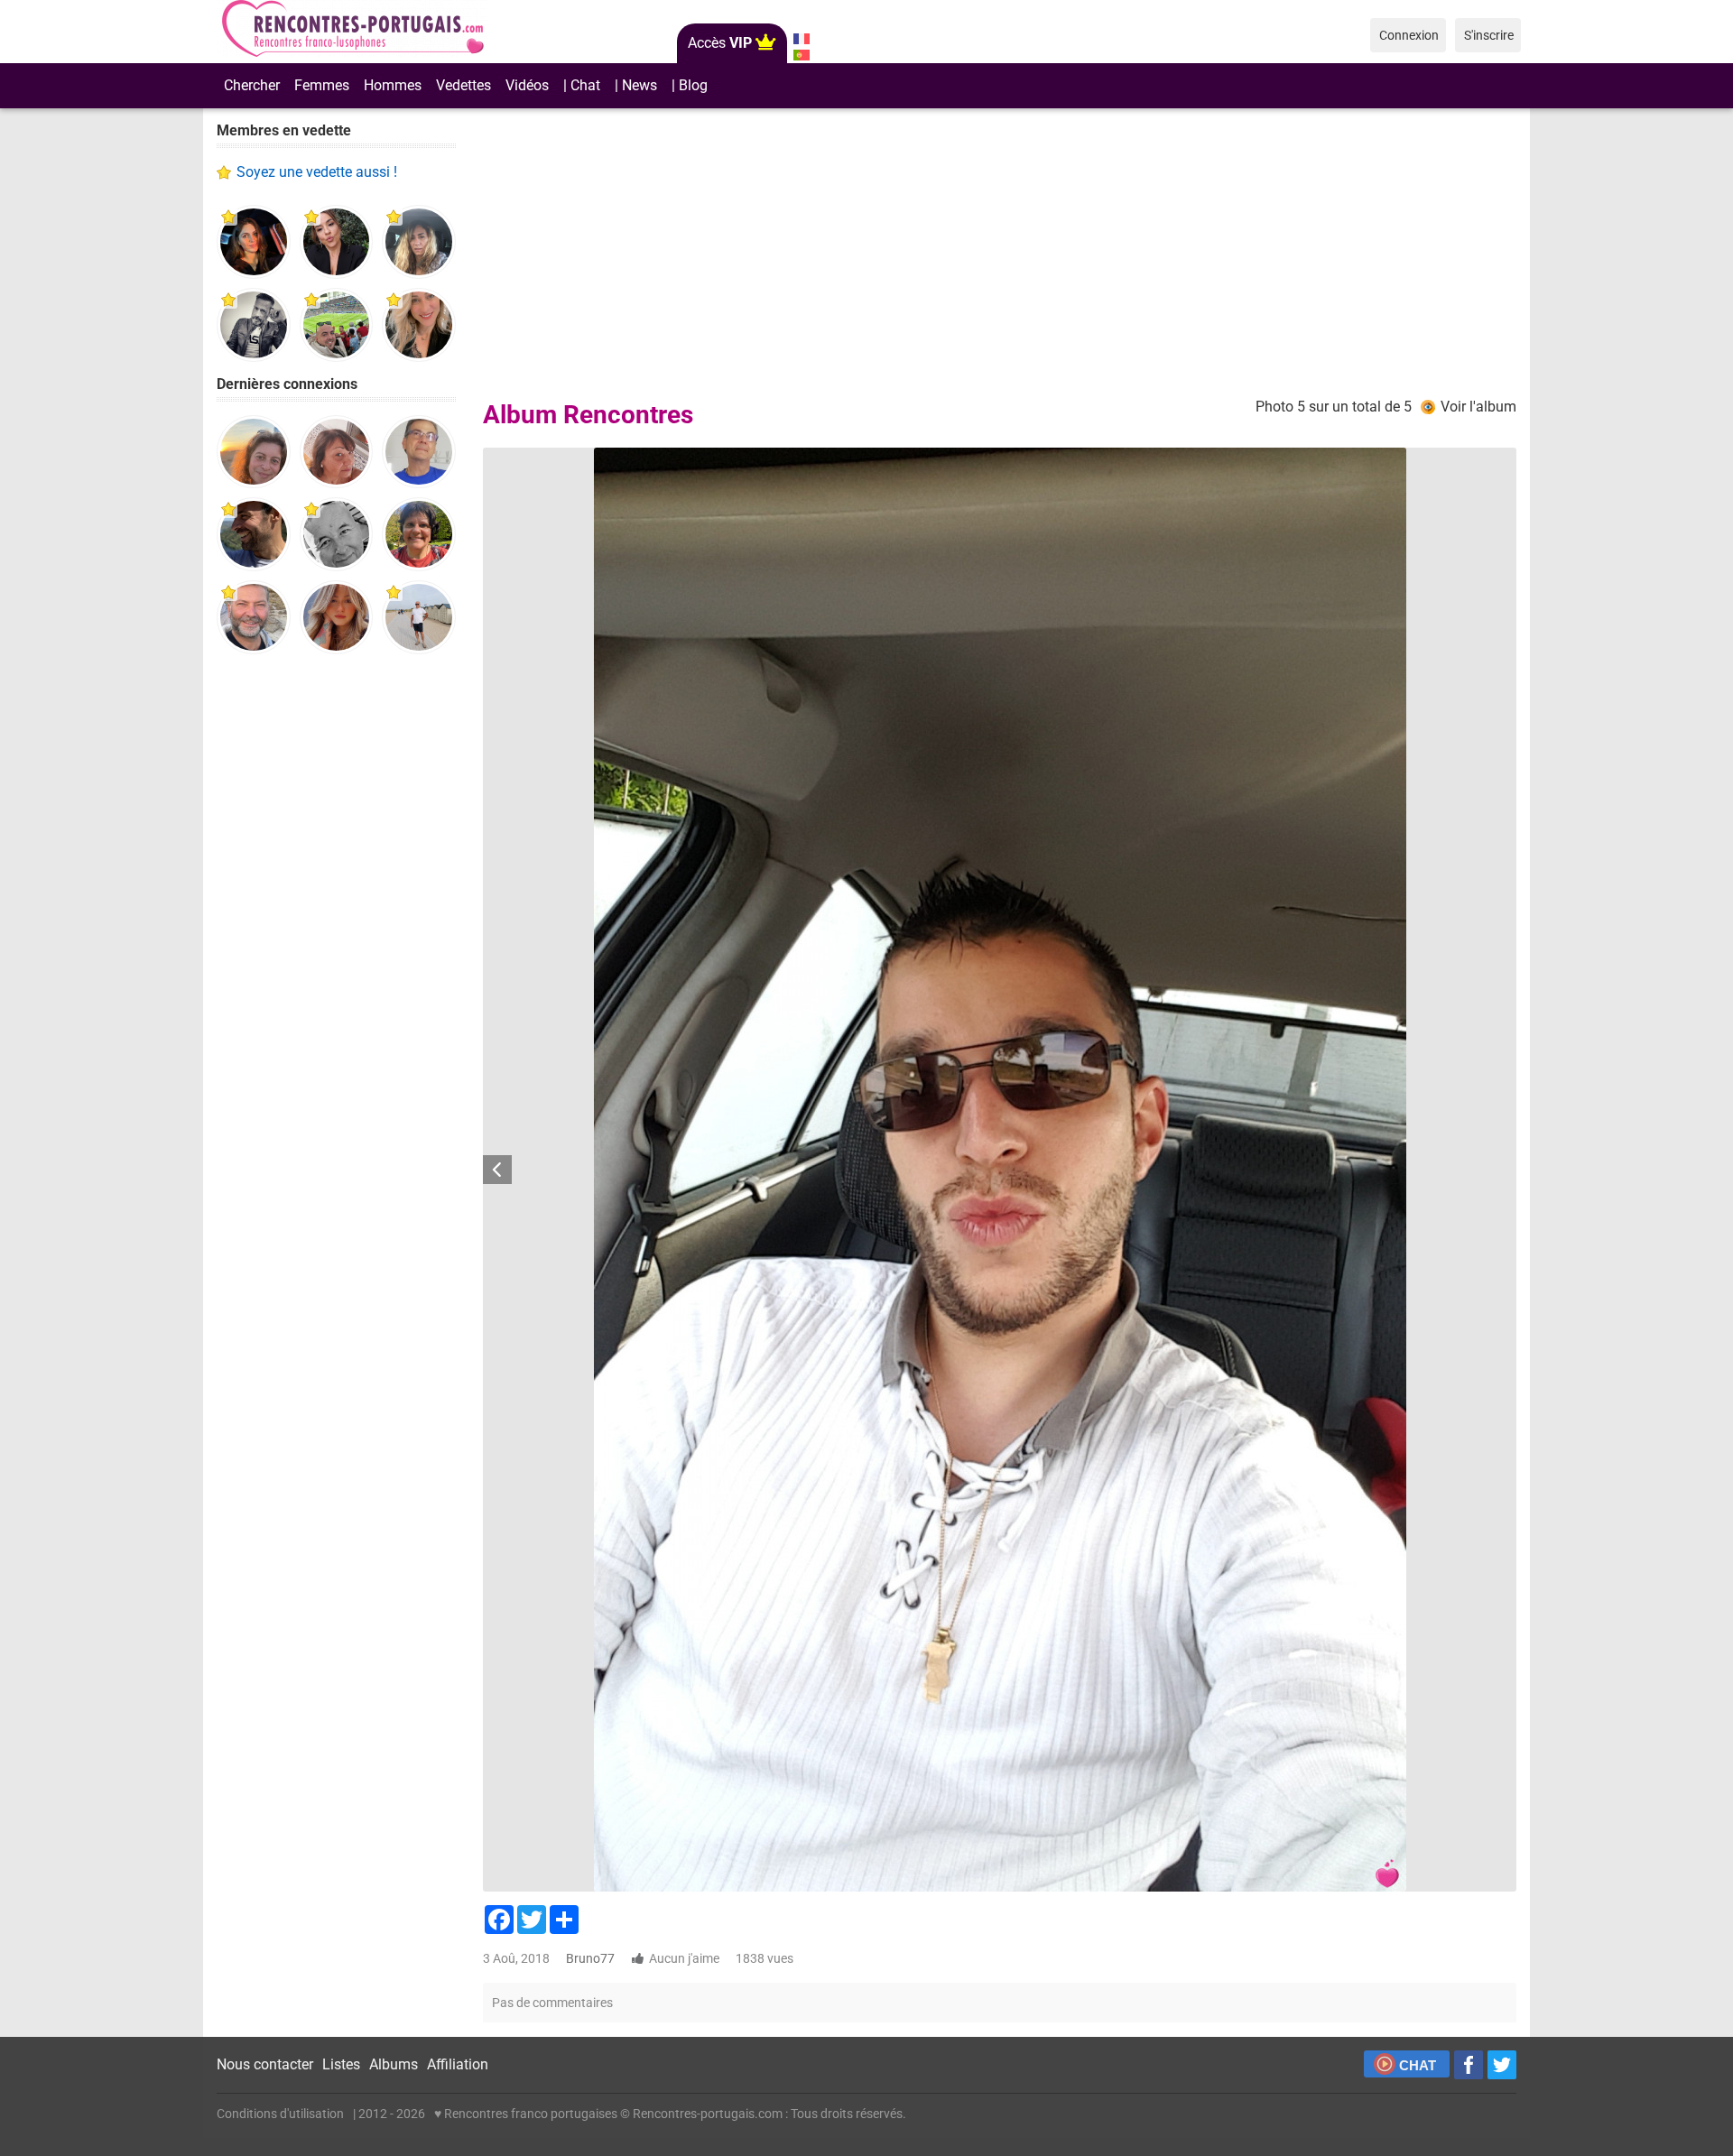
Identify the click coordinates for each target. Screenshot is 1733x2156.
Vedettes (463, 85)
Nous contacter (265, 2064)
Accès (720, 43)
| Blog (690, 85)
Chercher (252, 85)
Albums (394, 2064)
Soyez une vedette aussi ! (317, 172)
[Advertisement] (336, 948)
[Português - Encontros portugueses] (801, 55)
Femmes (322, 85)
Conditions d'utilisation (280, 2114)
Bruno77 (590, 1958)
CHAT (1418, 2065)
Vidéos (527, 85)
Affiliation (458, 2064)
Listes (341, 2064)
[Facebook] (1469, 2065)
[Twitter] (1502, 2065)
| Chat (582, 85)
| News (636, 85)
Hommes (393, 85)
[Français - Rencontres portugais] (801, 39)
